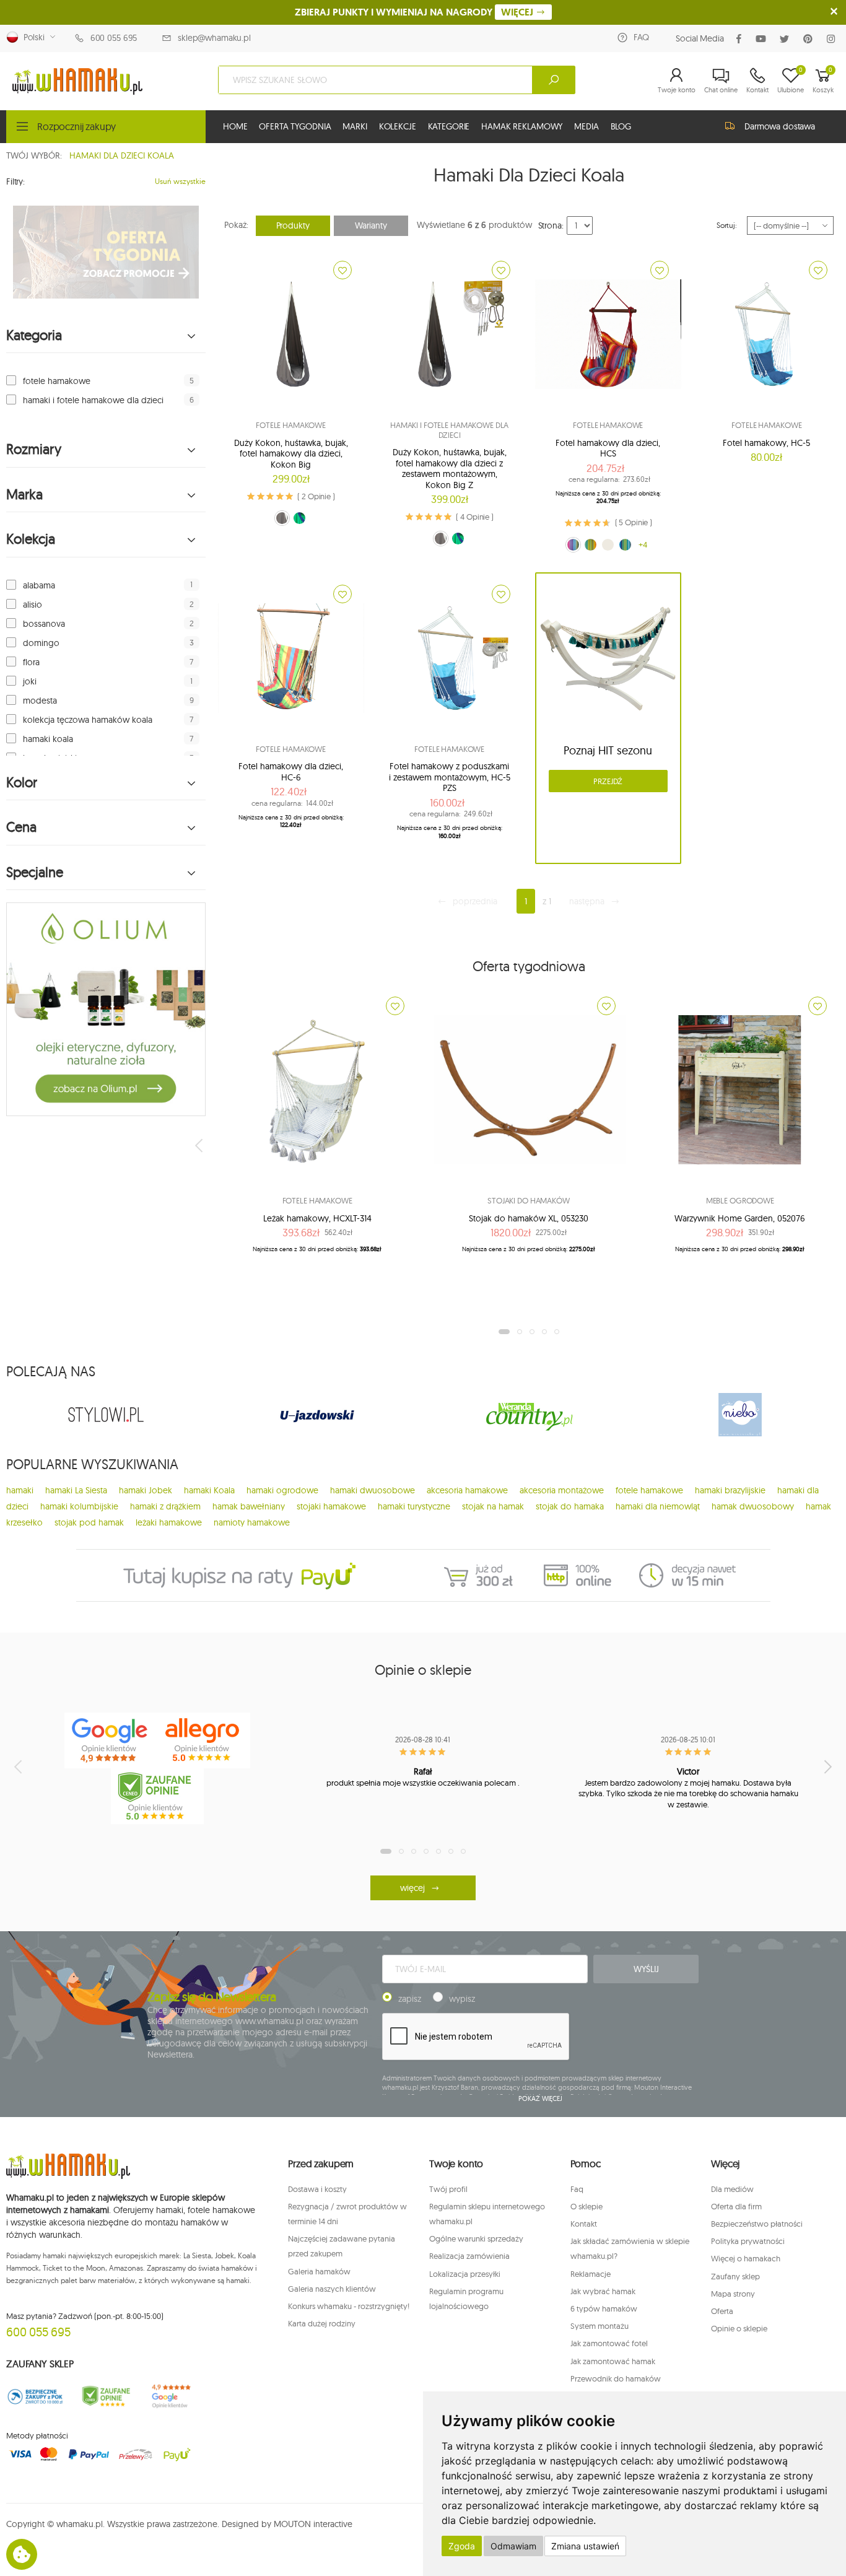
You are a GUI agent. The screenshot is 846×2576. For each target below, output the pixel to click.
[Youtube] (763, 39)
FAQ (641, 37)
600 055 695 (114, 38)
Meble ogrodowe (740, 1200)
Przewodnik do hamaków (616, 2378)
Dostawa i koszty (317, 2189)
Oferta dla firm (736, 2206)
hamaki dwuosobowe (373, 1490)
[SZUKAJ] (554, 80)
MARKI (355, 126)
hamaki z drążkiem (165, 1506)
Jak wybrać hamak (603, 2291)
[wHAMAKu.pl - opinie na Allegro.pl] (204, 1740)
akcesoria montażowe (562, 1490)
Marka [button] (24, 495)
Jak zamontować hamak (613, 2361)
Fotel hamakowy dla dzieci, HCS (608, 448)
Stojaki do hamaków (529, 1200)
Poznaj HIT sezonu (608, 750)
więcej (412, 1888)
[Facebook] (741, 39)
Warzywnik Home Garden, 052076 (740, 1218)
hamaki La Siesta (76, 1490)
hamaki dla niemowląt (658, 1506)
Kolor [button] (22, 783)
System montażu (600, 2326)
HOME (235, 126)
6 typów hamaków (604, 2308)
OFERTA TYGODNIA (295, 126)
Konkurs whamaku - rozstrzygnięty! (349, 2306)
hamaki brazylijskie (730, 1490)
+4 (643, 544)
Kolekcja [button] (31, 539)
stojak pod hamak (89, 1522)
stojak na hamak (493, 1506)
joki (30, 681)
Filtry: (15, 181)
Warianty (371, 225)
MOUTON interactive (313, 2524)
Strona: (551, 225)
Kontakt (584, 2224)
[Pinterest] (810, 39)
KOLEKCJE (398, 126)
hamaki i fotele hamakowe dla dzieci (93, 400)
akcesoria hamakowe (467, 1490)
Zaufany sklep (735, 2276)
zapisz (410, 1999)
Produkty (293, 225)
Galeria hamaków (319, 2271)
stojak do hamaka (570, 1506)
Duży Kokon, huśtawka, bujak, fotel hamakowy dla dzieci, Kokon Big (291, 454)
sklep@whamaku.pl (214, 38)
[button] (677, 80)
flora (31, 662)
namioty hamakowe (252, 1522)
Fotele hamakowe (291, 425)
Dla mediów (732, 2189)
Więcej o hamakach (746, 2258)
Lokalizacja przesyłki (465, 2274)
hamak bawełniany (249, 1506)
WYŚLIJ (646, 1969)
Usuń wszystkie (180, 181)
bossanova (44, 624)
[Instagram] (833, 39)
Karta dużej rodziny (322, 2323)
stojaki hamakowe (331, 1506)
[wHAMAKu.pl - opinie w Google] (111, 1740)
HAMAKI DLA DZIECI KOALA (122, 155)
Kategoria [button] (34, 335)
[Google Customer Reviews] (177, 2396)
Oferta (722, 2311)
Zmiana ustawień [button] (585, 2546)
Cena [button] (21, 827)
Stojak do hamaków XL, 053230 (529, 1218)
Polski (32, 37)
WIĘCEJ (518, 12)
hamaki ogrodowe (282, 1490)
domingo (41, 643)
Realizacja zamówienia (469, 2256)
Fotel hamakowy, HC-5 (766, 443)
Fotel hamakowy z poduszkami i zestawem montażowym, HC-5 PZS (450, 777)
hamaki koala (48, 739)
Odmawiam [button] (513, 2546)
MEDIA (586, 126)
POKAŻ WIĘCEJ (540, 2098)
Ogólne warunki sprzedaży (476, 2238)
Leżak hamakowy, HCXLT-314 (317, 1218)
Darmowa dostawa (780, 126)
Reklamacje (591, 2274)
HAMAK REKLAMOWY (522, 126)
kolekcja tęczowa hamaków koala (88, 720)
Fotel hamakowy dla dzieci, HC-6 (291, 772)
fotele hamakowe (57, 381)
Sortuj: (727, 225)
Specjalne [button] (35, 872)
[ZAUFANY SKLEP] (35, 2396)
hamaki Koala (209, 1490)
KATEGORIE (449, 126)
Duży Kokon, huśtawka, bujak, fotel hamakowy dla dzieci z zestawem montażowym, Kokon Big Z (450, 469)
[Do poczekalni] (342, 270)
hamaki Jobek (146, 1490)
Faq (577, 2189)
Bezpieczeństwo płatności (757, 2224)
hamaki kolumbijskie (79, 1506)
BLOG (621, 126)
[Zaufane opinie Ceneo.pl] (106, 2396)
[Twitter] (787, 39)
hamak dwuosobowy (753, 1506)
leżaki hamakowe (169, 1522)
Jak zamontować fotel (609, 2343)
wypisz (462, 1999)
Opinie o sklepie (739, 2328)
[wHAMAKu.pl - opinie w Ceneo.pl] (157, 1796)
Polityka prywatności (748, 2241)
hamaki (20, 1490)
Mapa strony (733, 2294)
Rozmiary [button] (34, 449)
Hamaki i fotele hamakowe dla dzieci (449, 430)
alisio (33, 605)
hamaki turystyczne (414, 1506)
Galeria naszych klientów (332, 2289)
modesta (40, 701)
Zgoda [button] (462, 2546)
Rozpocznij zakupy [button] (76, 126)
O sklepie (587, 2206)
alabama (39, 585)
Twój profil (448, 2189)
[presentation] (200, 1145)
